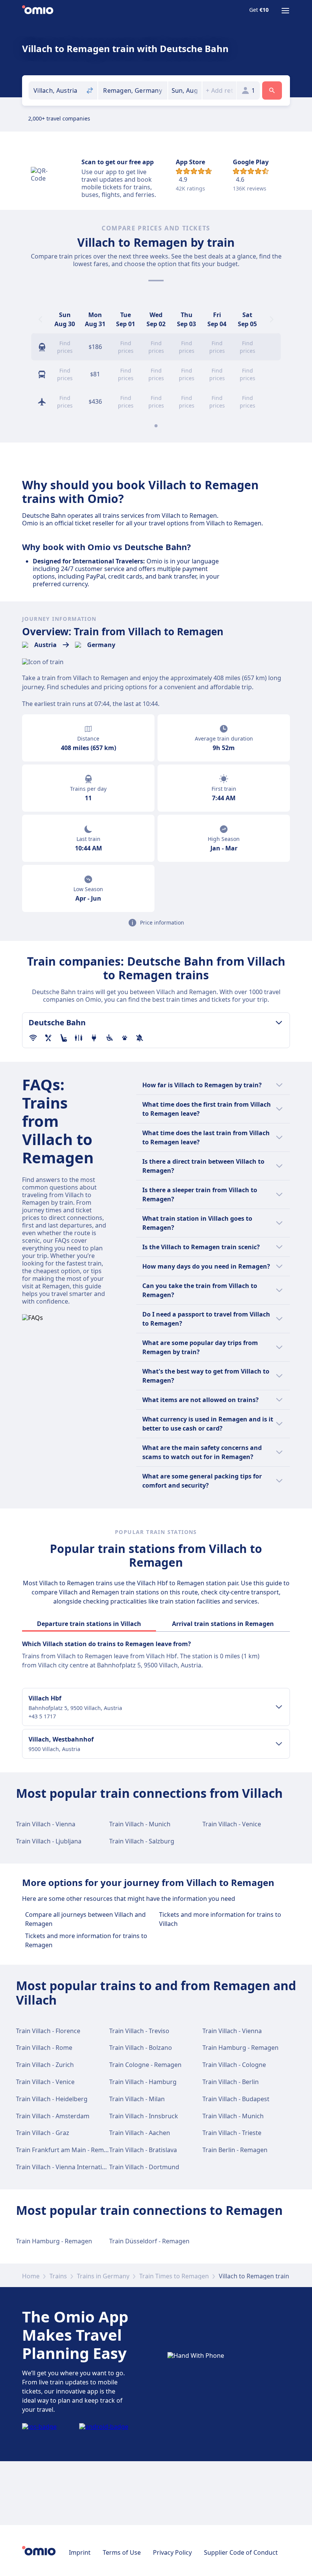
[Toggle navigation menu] (285, 11)
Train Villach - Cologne (234, 2065)
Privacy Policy (172, 2552)
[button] (185, 90)
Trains (58, 2276)
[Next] (272, 319)
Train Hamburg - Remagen (240, 2048)
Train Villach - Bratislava (143, 2150)
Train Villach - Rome (44, 2048)
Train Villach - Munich (140, 1824)
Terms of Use (122, 2552)
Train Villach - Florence (48, 2031)
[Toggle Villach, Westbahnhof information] (279, 1744)
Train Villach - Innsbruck (144, 2116)
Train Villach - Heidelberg (52, 2099)
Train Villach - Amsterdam (53, 2116)
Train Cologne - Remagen (145, 2065)
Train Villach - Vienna (46, 1824)
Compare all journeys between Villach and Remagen (85, 1919)
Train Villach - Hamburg (143, 2082)
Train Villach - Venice (232, 1824)
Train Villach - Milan (137, 2099)
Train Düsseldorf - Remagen (149, 2241)
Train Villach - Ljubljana (49, 1841)
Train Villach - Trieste (232, 2133)
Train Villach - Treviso (139, 2031)
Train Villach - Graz (43, 2133)
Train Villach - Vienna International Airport (76, 2167)
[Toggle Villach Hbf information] (279, 1707)
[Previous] (40, 319)
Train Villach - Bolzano (141, 2048)
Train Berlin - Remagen (235, 2150)
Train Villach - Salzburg (142, 1841)
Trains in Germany (103, 2276)
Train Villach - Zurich (45, 2065)
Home (31, 2276)
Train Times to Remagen (174, 2276)
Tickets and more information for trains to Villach (220, 1919)
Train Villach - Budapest (236, 2099)
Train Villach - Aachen (140, 2133)
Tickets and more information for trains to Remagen (86, 1940)
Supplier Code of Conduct (241, 2552)
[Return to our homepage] (38, 11)
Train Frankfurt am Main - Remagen (67, 2150)
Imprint (80, 2552)
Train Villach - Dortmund (144, 2167)
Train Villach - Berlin (231, 2082)
